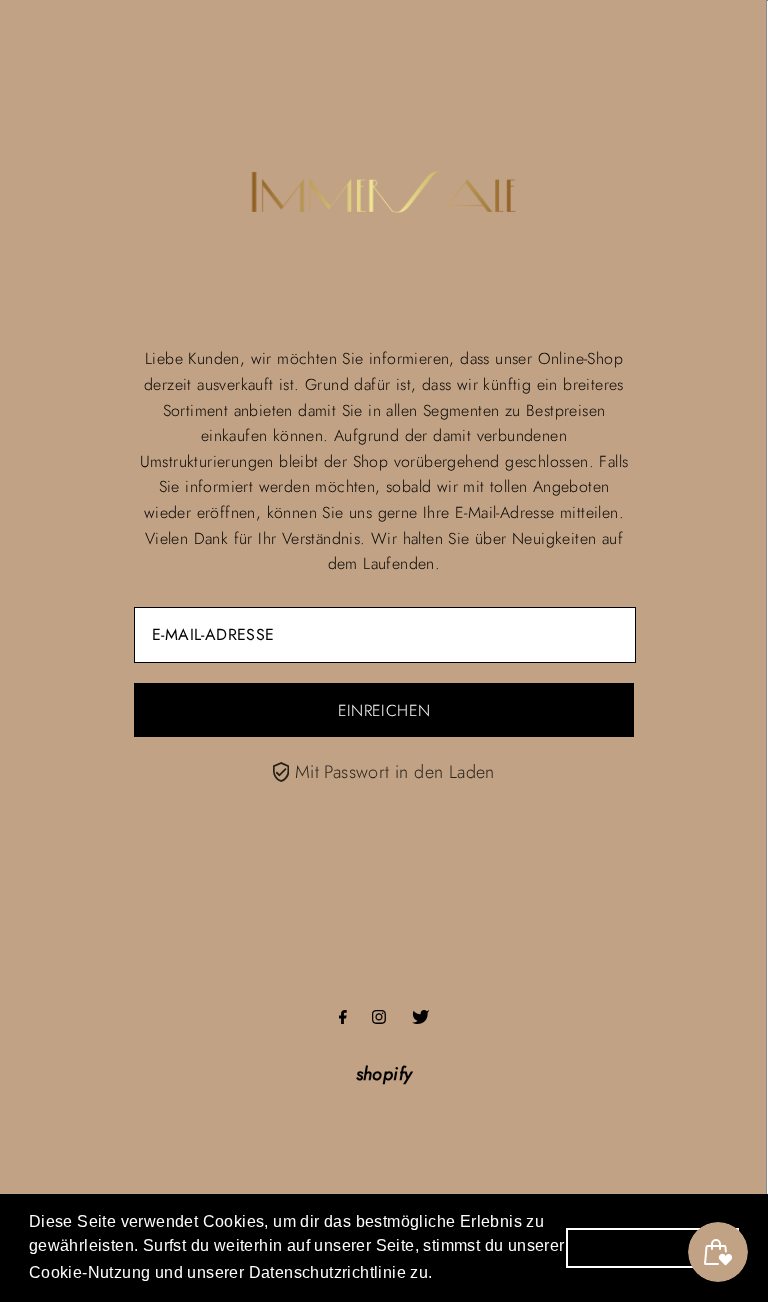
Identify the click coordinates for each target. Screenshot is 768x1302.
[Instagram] (379, 1018)
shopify (384, 1074)
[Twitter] (420, 1018)
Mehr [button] (462, 1271)
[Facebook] (343, 1018)
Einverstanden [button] (652, 1247)
